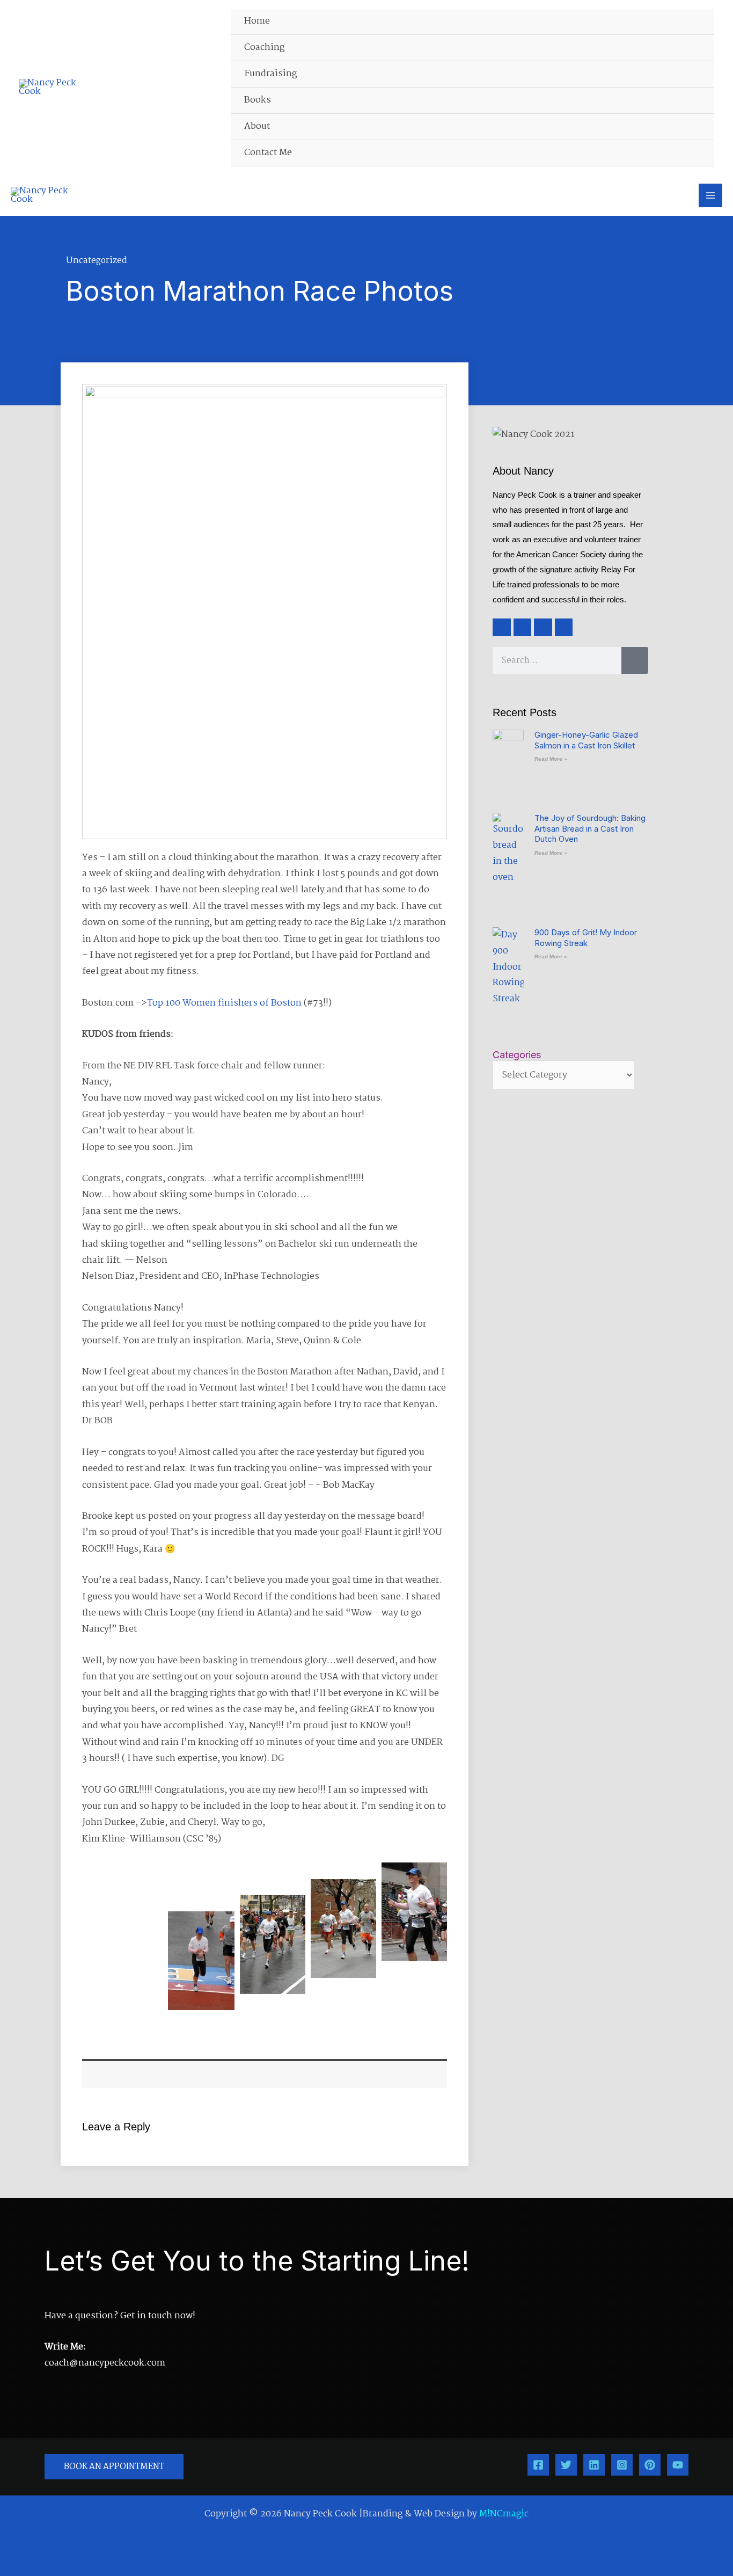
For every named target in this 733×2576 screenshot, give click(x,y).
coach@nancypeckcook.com (105, 2363)
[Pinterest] (650, 2465)
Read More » (551, 759)
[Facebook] (538, 2465)
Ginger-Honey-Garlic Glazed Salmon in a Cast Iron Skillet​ (586, 740)
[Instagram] (622, 2465)
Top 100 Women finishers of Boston (224, 1003)
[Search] (635, 660)
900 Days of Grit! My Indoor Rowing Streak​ (586, 938)
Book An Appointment (114, 2467)
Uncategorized (97, 261)
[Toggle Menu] (701, 48)
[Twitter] (566, 2465)
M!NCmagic (504, 2514)
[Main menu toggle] (710, 195)
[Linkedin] (594, 2465)
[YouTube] (678, 2465)
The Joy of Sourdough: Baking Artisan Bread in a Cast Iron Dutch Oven (590, 828)
